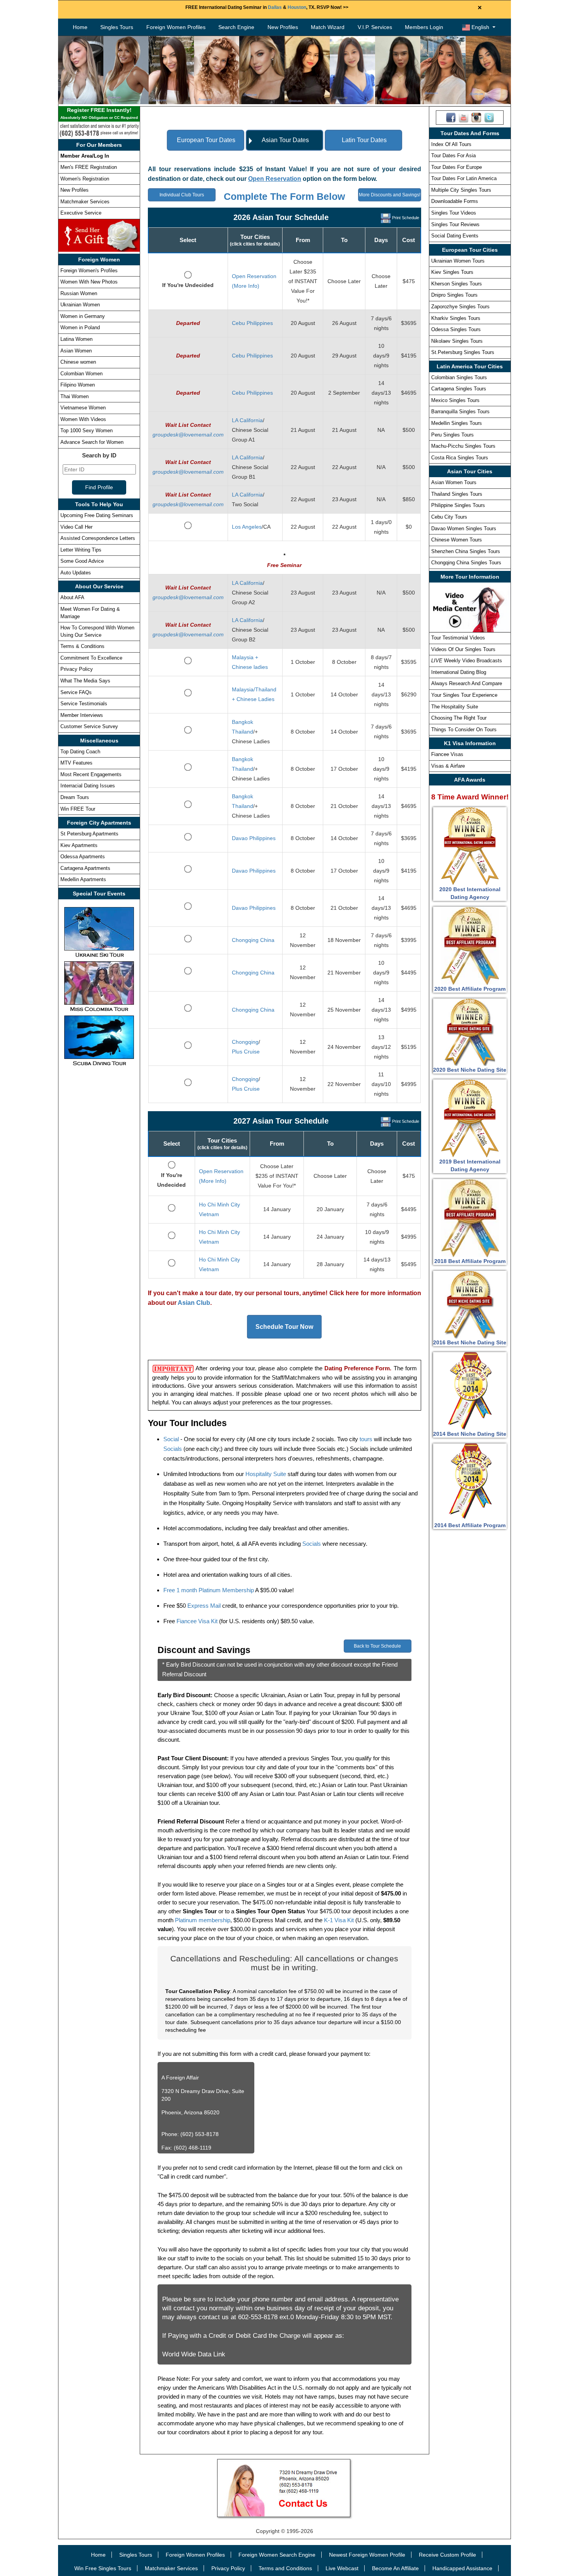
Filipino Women (78, 385)
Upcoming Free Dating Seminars (97, 515)
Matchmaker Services (85, 202)
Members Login (424, 27)
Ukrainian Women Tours (458, 261)
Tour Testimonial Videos (458, 638)
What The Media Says (85, 681)
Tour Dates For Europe (457, 167)
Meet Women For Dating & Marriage (90, 613)
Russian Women (79, 293)
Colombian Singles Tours (459, 377)
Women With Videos (83, 419)
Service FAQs (76, 692)
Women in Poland (80, 327)
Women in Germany (83, 316)
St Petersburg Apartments (89, 834)
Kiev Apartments (79, 845)
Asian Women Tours (454, 482)
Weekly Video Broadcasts (467, 661)
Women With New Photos (89, 282)
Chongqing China (253, 940)
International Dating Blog (459, 672)
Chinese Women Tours (457, 540)
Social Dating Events (455, 236)
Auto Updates (76, 573)
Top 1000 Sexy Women (87, 430)
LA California (247, 420)
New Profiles (283, 27)
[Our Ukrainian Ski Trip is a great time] (99, 932)
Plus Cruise (246, 1052)
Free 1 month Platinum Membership (209, 1590)
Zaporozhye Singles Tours (460, 307)
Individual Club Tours (182, 195)
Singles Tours (117, 27)
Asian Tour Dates (285, 140)
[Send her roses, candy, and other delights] (99, 235)
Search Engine (236, 27)
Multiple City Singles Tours (461, 190)
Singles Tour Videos (454, 213)
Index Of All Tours (451, 144)
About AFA (72, 597)
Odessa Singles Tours (456, 329)
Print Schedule (406, 218)
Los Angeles (247, 527)
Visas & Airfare (448, 766)
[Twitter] (489, 117)
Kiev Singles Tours (452, 272)
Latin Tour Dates (364, 140)
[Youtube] (464, 117)
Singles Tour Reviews (455, 224)
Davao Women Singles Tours (464, 528)
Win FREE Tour (78, 809)
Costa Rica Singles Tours (460, 458)
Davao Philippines (254, 838)
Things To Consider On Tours (464, 729)
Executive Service (81, 213)
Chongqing (245, 1042)
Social (171, 1439)
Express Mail (204, 1606)
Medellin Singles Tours (457, 423)
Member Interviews (82, 715)
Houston (297, 7)
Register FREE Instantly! (99, 113)
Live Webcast (342, 2568)
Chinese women (78, 362)
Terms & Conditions (82, 646)
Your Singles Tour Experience (464, 695)
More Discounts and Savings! (390, 195)
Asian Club (194, 1303)
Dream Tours (75, 797)
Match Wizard (328, 27)
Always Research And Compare (467, 683)
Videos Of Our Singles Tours (463, 649)
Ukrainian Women (80, 305)
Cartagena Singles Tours (459, 389)
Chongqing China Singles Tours (466, 563)
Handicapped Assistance (462, 2568)
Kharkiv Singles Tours (456, 318)
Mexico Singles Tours (455, 400)
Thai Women (75, 396)
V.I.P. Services (375, 27)
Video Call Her (76, 527)
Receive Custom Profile (447, 2555)
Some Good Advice (82, 561)
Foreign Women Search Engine (277, 2555)
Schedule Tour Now (284, 1327)
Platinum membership (203, 1920)
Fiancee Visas (447, 754)
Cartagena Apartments (85, 868)
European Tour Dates (206, 140)
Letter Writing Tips (81, 550)
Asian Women (76, 351)
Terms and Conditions (285, 2568)
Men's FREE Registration (89, 167)
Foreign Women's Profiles (89, 271)
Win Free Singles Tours (103, 2568)
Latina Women (76, 339)
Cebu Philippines (252, 323)
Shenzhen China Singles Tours (466, 551)
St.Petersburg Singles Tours (463, 352)
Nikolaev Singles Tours (457, 341)
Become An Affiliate (395, 2568)
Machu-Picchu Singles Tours (463, 446)
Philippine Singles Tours (458, 505)
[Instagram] (476, 117)
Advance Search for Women (92, 442)
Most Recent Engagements (91, 774)
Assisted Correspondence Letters (98, 538)
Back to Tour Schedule (377, 1646)
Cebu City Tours (449, 517)
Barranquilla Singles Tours (460, 412)
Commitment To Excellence (91, 658)
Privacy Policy (77, 669)
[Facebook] (451, 117)
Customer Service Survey (89, 726)
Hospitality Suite (266, 1474)
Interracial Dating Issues (88, 786)
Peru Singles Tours (452, 435)
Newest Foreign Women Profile (367, 2555)
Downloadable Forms (455, 201)
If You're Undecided (188, 285)
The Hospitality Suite (455, 707)
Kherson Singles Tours (457, 284)
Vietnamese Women (83, 408)
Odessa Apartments (83, 857)
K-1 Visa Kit (339, 1920)
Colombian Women (81, 374)
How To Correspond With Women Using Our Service (97, 631)
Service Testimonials (84, 704)
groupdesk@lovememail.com (188, 435)
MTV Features (76, 763)
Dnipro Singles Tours (454, 295)
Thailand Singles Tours (457, 494)
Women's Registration (85, 179)
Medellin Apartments (83, 879)
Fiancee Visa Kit (197, 1621)
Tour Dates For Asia (453, 156)
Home (80, 27)
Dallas (275, 7)
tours (366, 1439)
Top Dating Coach (80, 752)
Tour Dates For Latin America (464, 178)
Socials (173, 1449)
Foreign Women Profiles (176, 27)
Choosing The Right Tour (459, 718)
